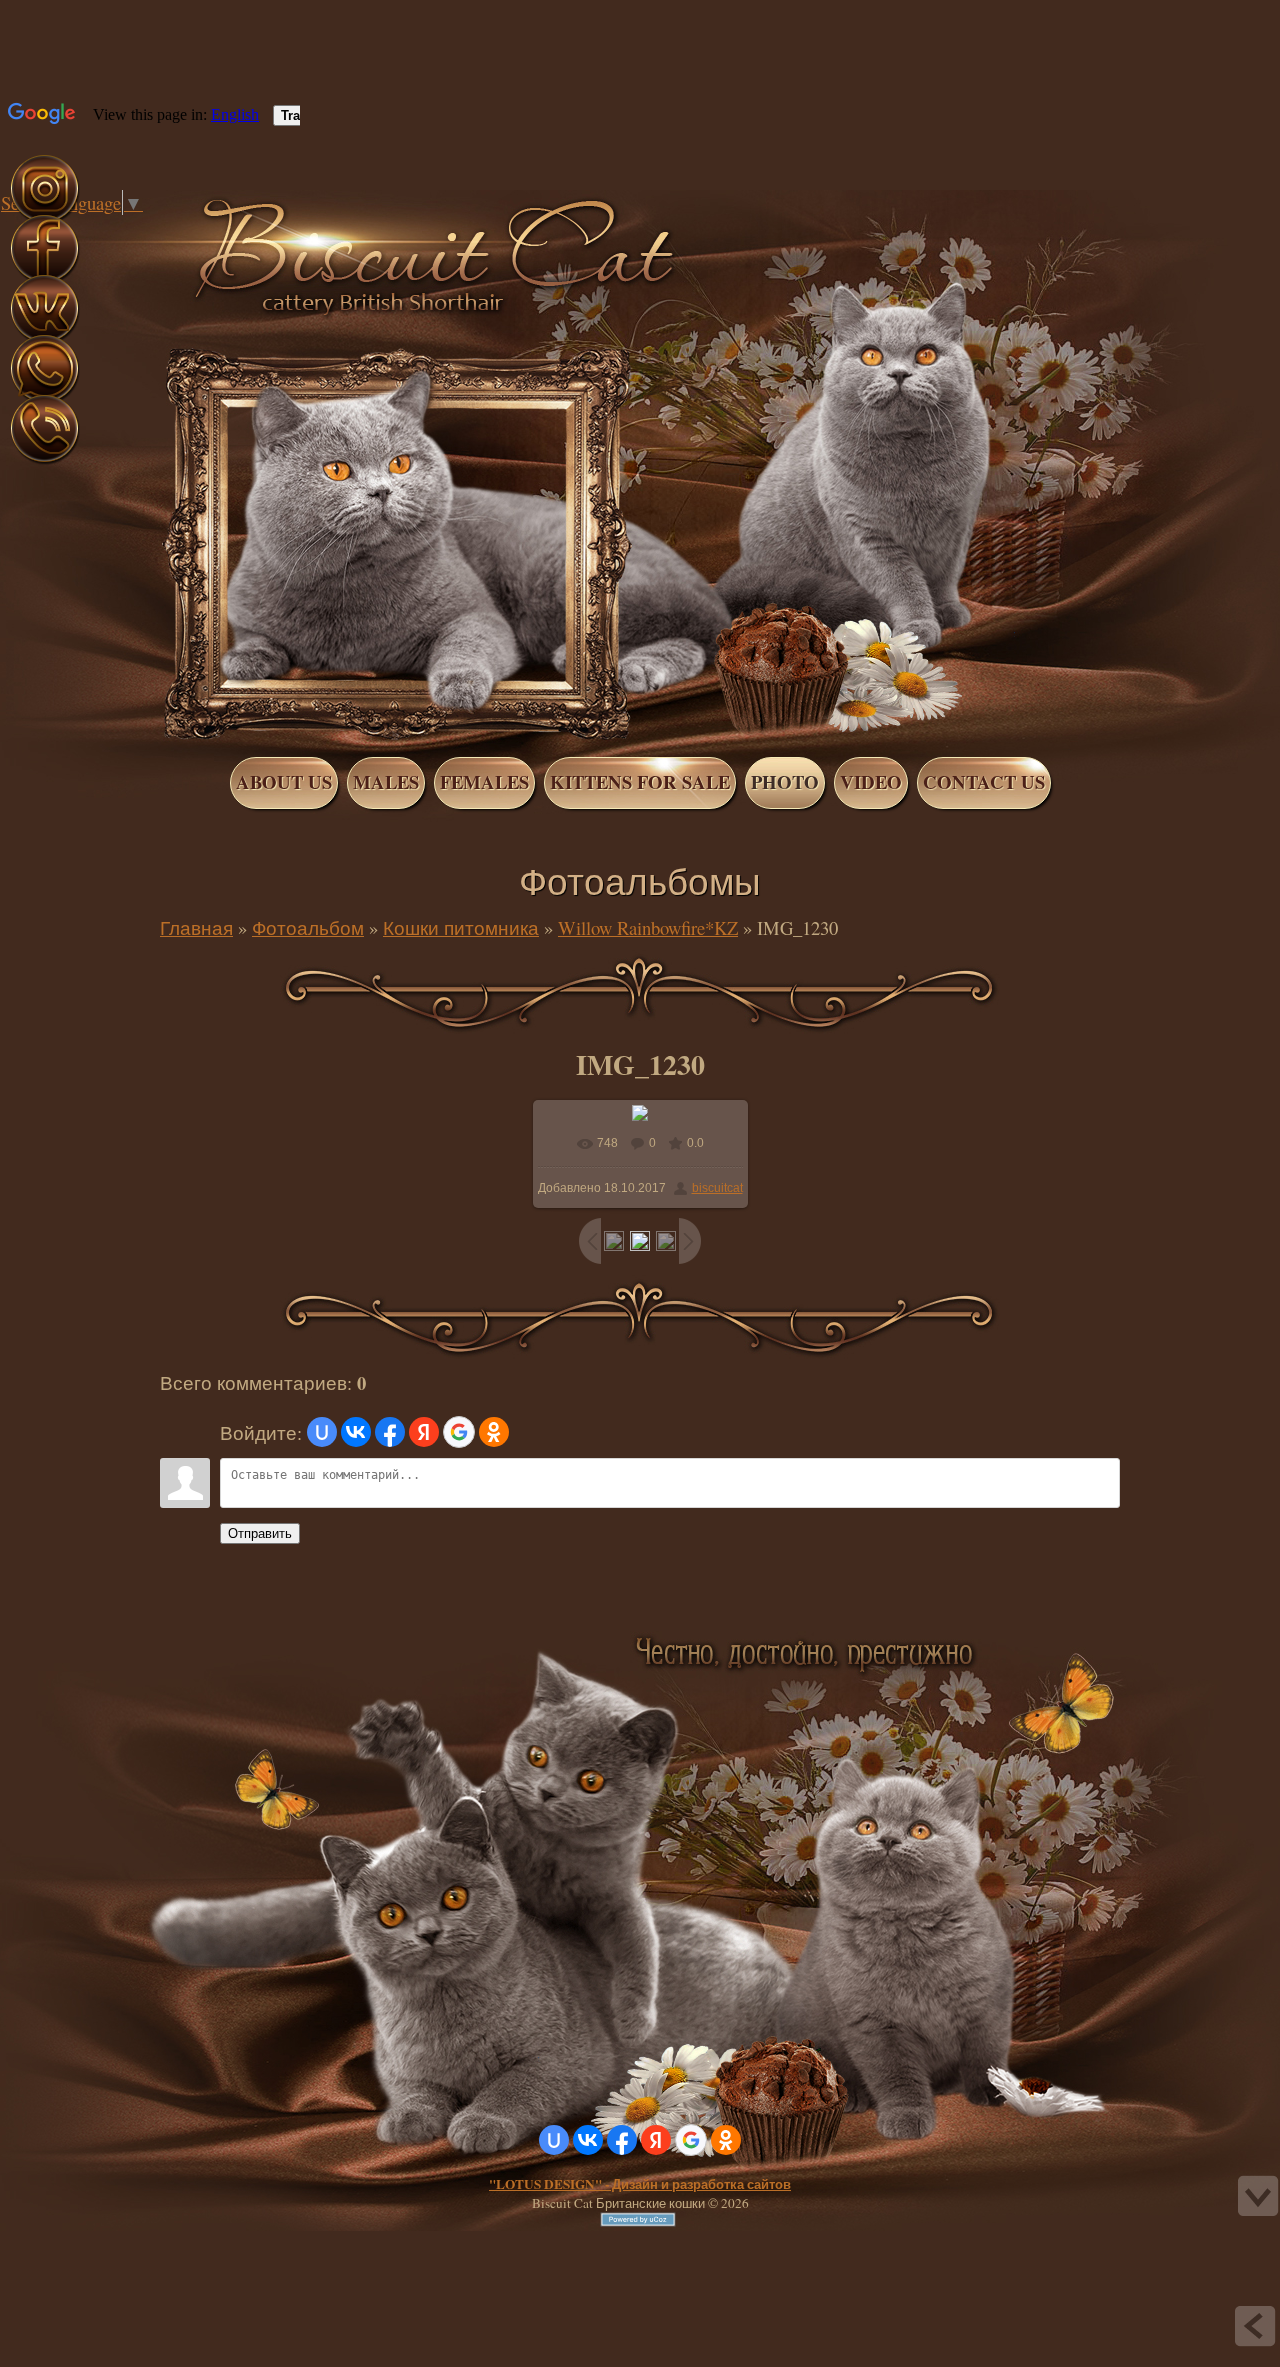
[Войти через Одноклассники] (494, 1432)
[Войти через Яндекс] (424, 1432)
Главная (118, 228)
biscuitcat (717, 1188)
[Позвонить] (44, 460)
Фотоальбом (308, 927)
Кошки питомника (461, 927)
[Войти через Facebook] (390, 1432)
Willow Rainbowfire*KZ (648, 927)
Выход (158, 228)
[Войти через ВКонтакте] (356, 1432)
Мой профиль (138, 228)
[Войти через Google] (459, 1432)
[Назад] (1255, 2326)
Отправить (260, 1533)
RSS (178, 228)
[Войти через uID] (322, 1432)
